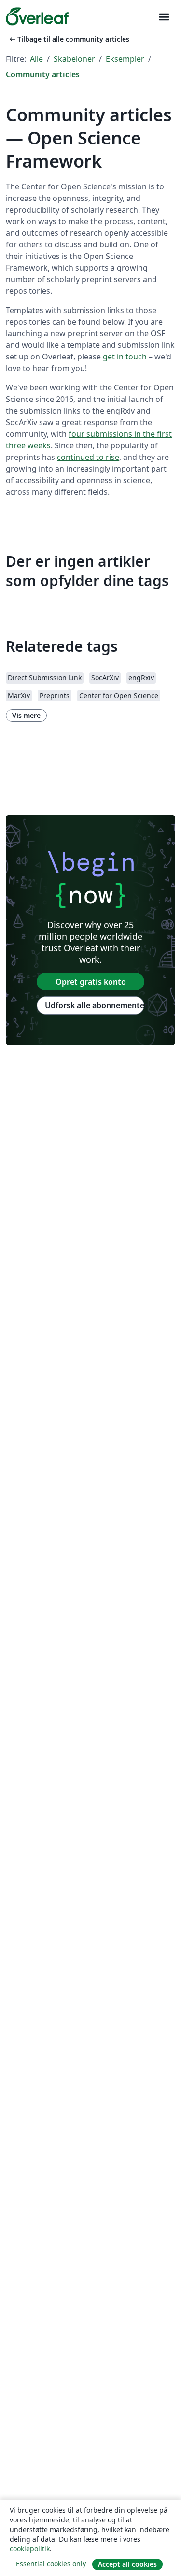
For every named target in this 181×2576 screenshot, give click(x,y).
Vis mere (26, 715)
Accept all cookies (127, 2564)
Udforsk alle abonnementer (95, 1005)
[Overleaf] (37, 16)
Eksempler (125, 59)
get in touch (125, 357)
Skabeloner (74, 59)
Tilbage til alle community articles (69, 39)
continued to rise (88, 457)
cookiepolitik (30, 2549)
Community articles (43, 74)
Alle (36, 59)
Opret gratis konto (91, 982)
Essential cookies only (51, 2564)
